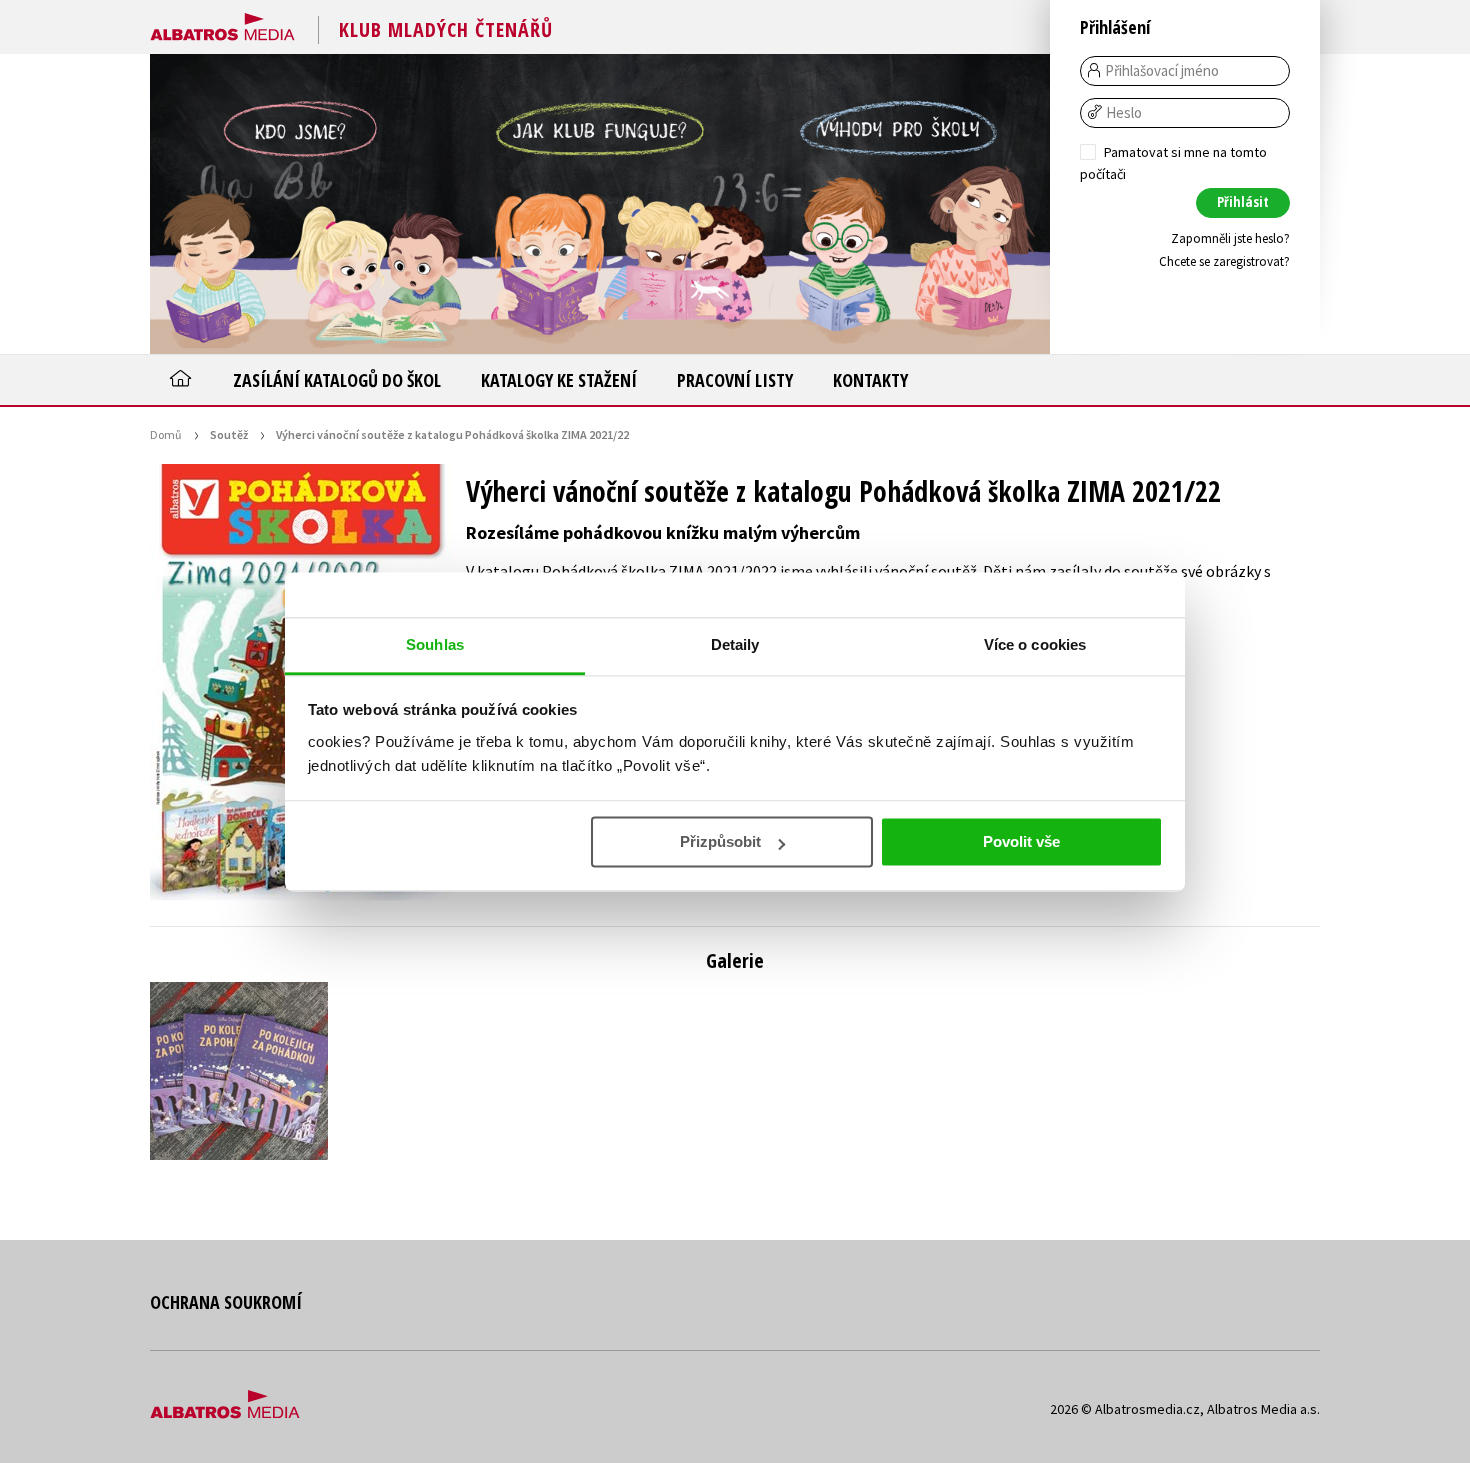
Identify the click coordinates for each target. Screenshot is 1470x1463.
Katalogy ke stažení (559, 380)
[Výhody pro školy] (900, 204)
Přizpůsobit (720, 841)
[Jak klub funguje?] (600, 204)
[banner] (222, 23)
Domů (166, 434)
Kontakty (870, 380)
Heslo (1124, 113)
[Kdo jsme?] (300, 204)
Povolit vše (1021, 841)
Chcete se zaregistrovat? (1224, 261)
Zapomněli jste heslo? (1230, 238)
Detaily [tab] (735, 644)
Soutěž (229, 434)
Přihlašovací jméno (1162, 71)
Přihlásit (1243, 201)
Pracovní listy (735, 380)
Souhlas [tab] (435, 644)
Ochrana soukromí (226, 1302)
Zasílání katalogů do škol (337, 380)
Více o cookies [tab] (1035, 644)
